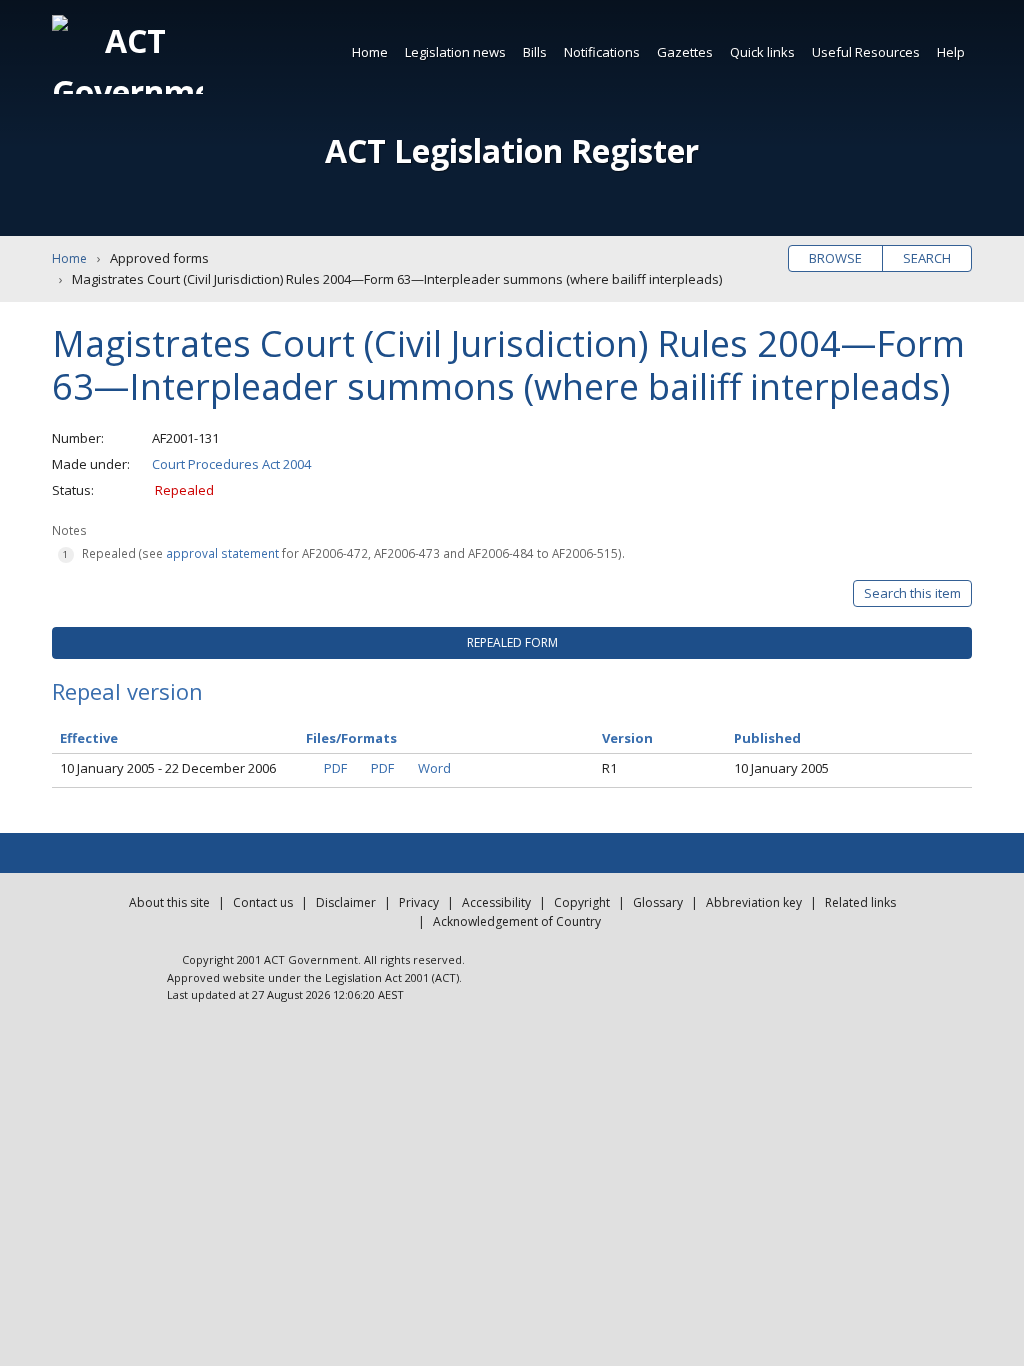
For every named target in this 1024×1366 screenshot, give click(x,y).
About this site (169, 902)
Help (951, 52)
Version (627, 738)
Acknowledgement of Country (517, 921)
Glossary (658, 902)
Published (767, 738)
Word (434, 768)
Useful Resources (866, 52)
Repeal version (127, 691)
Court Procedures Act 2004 (231, 464)
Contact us (263, 902)
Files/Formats (351, 738)
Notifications (602, 52)
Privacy (419, 902)
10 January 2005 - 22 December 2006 (168, 768)
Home (370, 52)
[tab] (512, 643)
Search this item (912, 593)
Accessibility (496, 902)
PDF (335, 768)
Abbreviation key (754, 902)
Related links (860, 902)
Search (927, 258)
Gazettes (685, 52)
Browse (835, 258)
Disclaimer (346, 902)
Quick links (762, 52)
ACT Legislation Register (512, 150)
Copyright (582, 902)
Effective (89, 738)
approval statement (222, 553)
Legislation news (455, 52)
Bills (535, 52)
